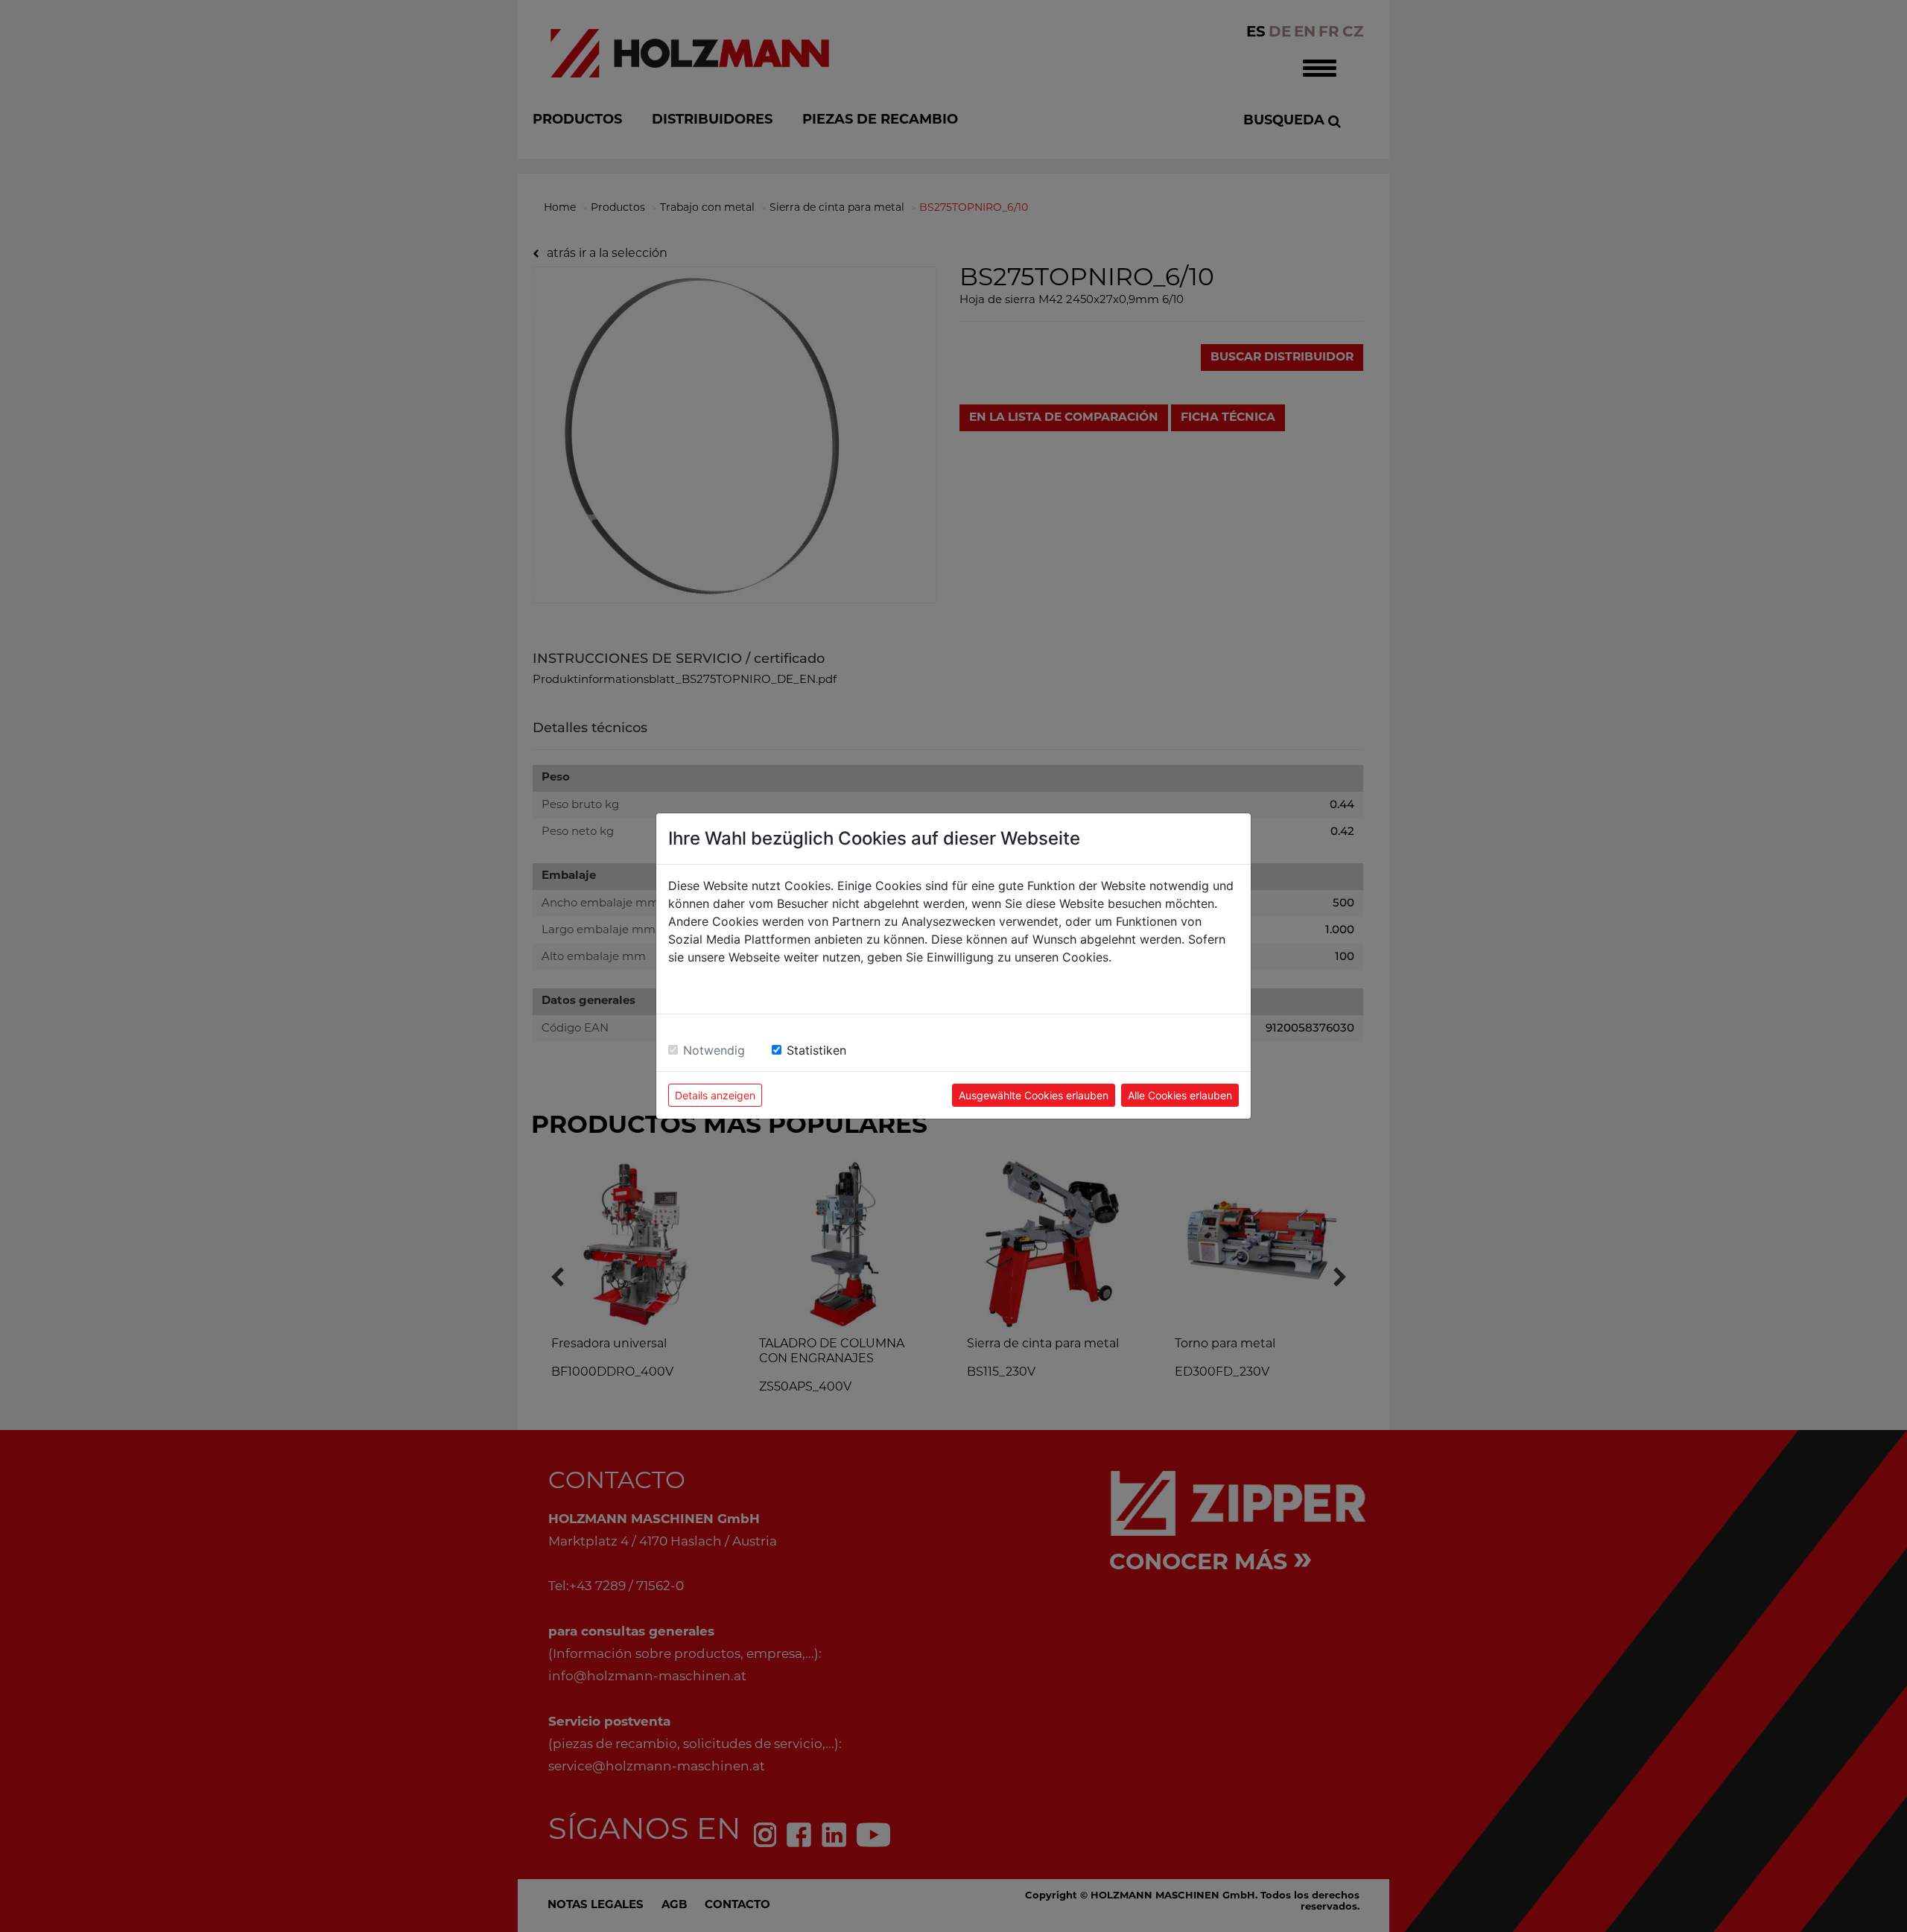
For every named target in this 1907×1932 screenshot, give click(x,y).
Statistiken (816, 1050)
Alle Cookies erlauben (1180, 1095)
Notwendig (714, 1050)
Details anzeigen (715, 1095)
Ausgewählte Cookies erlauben (1034, 1095)
